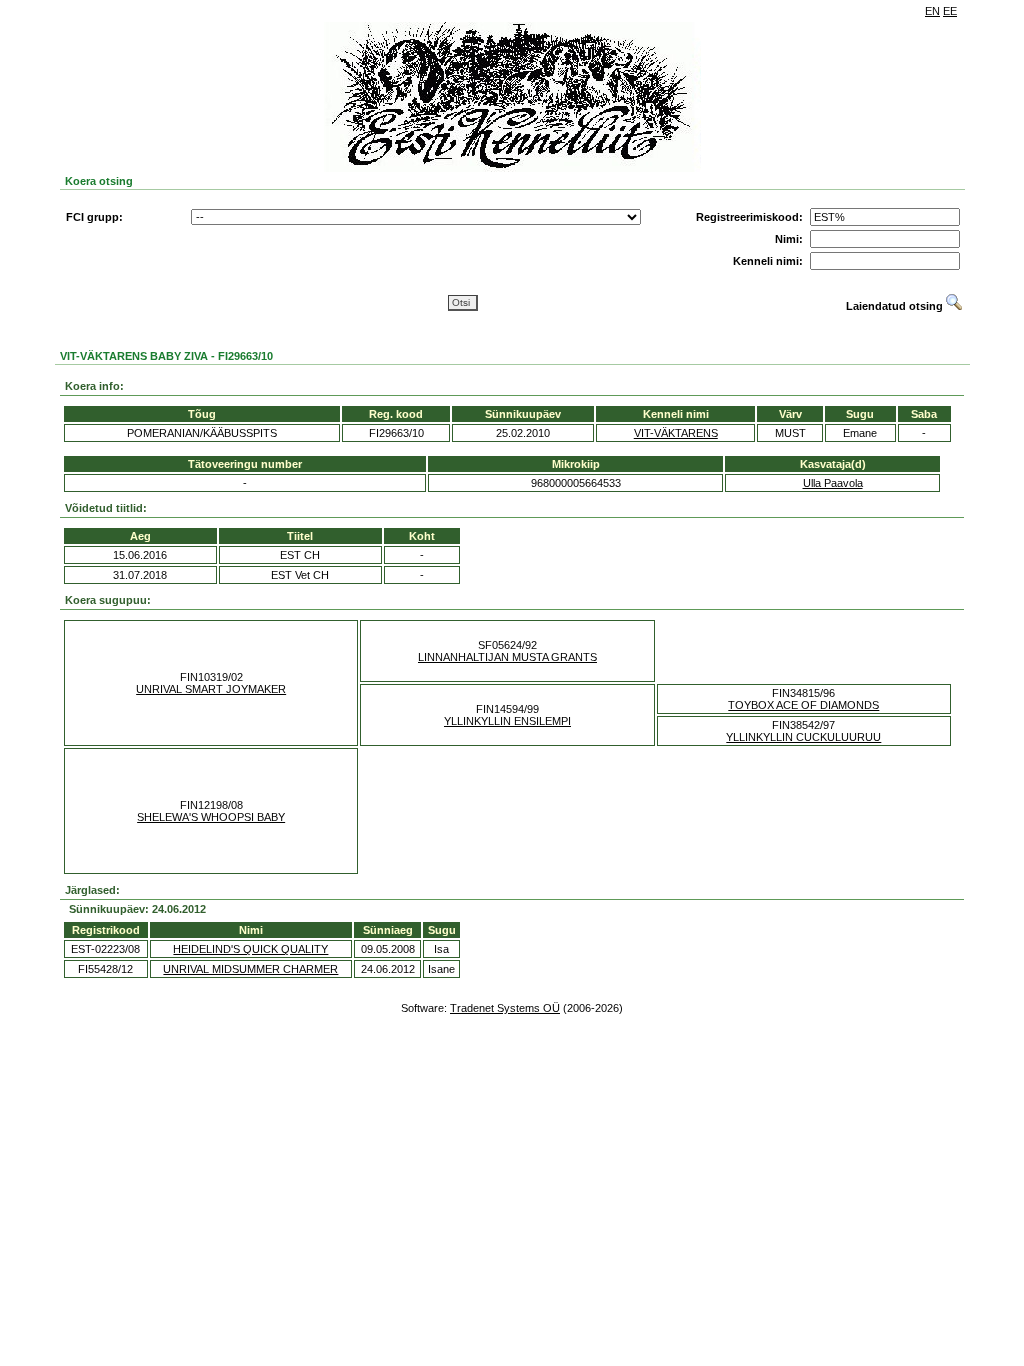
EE (950, 11)
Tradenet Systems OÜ (505, 1008)
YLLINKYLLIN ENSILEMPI (507, 721)
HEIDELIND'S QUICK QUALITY (250, 949)
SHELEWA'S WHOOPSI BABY (211, 817)
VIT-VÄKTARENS (676, 433)
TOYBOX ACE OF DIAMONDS (803, 705)
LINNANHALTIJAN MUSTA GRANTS (507, 657)
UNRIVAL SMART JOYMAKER (211, 689)
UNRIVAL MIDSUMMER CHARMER (250, 969)
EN (932, 11)
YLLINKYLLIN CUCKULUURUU (803, 737)
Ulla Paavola (833, 483)
